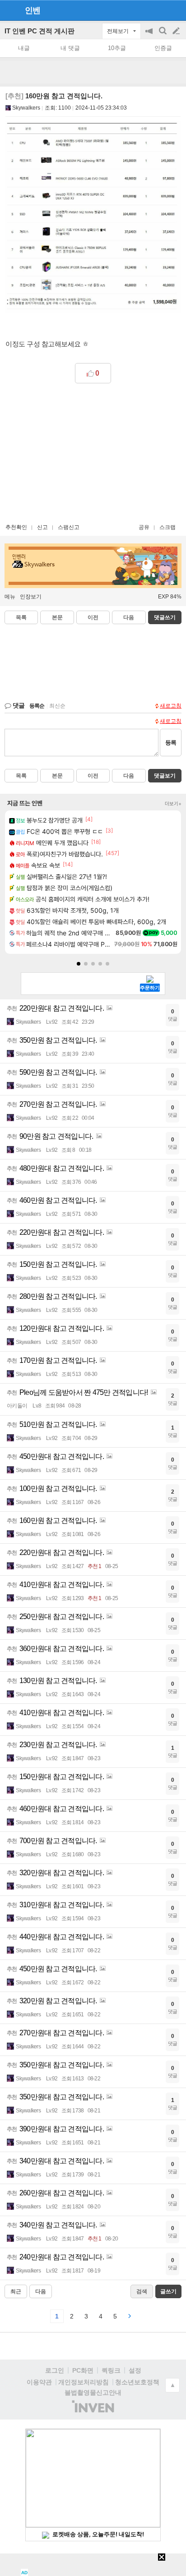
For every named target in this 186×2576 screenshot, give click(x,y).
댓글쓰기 (165, 617)
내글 (24, 48)
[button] (79, 964)
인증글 (163, 48)
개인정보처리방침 (84, 2382)
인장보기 (31, 597)
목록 (21, 617)
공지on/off (150, 35)
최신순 (57, 706)
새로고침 (171, 706)
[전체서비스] (175, 10)
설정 (135, 2370)
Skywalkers (26, 108)
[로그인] (159, 10)
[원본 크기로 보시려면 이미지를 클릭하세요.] (93, 219)
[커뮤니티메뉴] (9, 10)
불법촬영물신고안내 (93, 2392)
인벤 (33, 10)
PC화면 (83, 2370)
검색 (163, 35)
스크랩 (167, 527)
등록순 (37, 706)
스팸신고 (69, 527)
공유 (144, 527)
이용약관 (39, 2382)
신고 (42, 527)
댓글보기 (165, 776)
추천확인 (16, 527)
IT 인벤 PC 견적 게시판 (40, 31)
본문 (57, 617)
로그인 (55, 2370)
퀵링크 (111, 2370)
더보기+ (173, 804)
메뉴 (10, 597)
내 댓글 (70, 48)
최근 (16, 2291)
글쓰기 (177, 31)
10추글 (117, 48)
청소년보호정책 (137, 2382)
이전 (93, 617)
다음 (129, 617)
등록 (171, 743)
